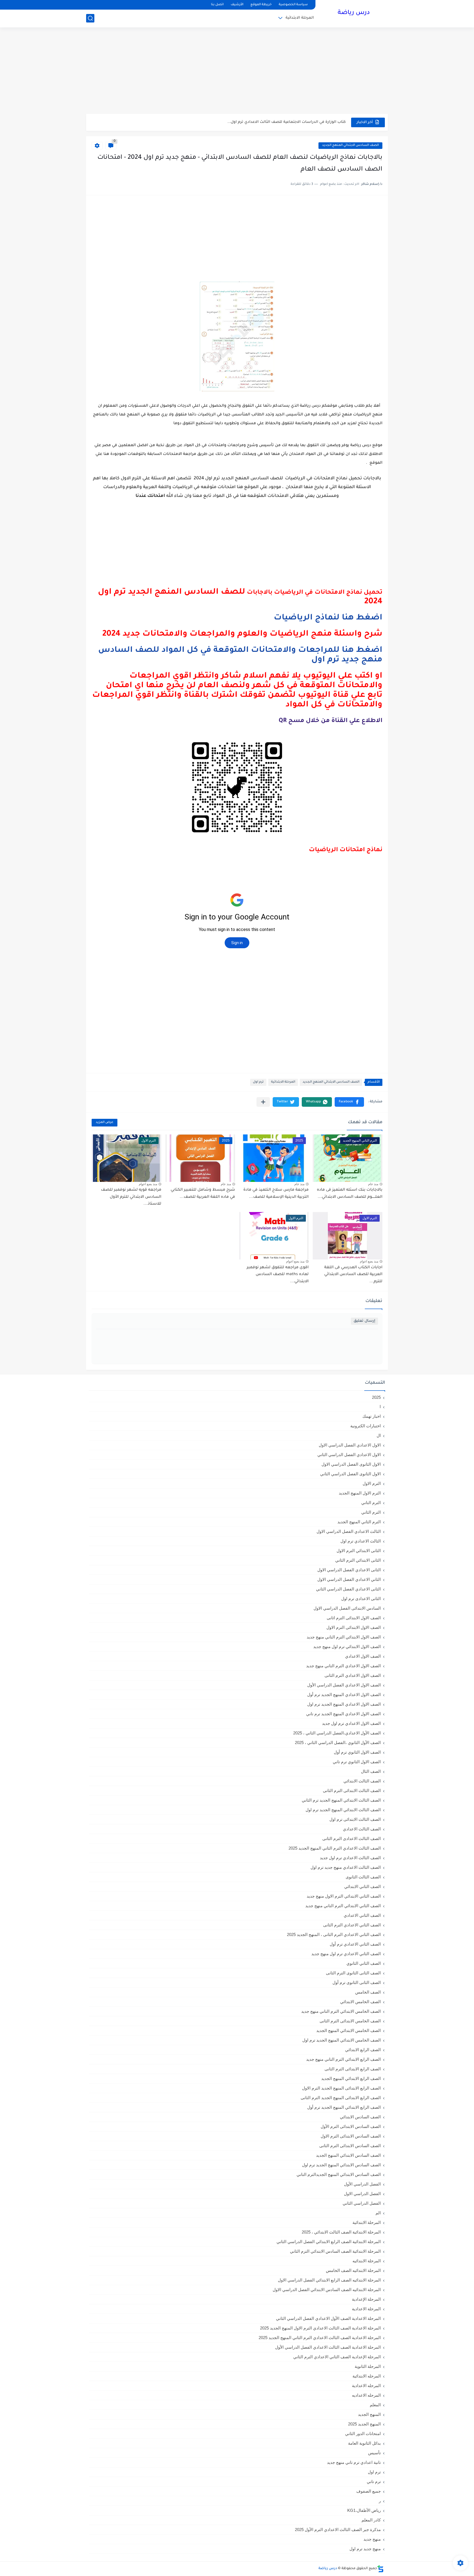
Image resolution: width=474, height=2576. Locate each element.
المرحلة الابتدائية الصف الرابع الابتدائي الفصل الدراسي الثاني (329, 2242)
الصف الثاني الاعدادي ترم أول (355, 1944)
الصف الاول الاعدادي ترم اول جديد (351, 1723)
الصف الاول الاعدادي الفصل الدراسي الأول (344, 1685)
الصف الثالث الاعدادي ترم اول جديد (350, 1858)
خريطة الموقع (261, 5)
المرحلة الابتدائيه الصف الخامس (353, 2270)
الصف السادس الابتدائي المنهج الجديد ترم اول (341, 2165)
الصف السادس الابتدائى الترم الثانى (350, 2146)
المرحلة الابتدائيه (367, 2261)
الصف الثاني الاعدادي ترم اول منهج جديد (346, 1954)
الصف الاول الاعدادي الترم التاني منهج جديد (343, 1666)
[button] (349, 1102)
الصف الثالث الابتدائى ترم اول (355, 1819)
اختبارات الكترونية (366, 1426)
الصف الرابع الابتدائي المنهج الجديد (351, 2078)
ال (379, 1435)
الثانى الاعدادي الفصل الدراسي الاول (349, 1570)
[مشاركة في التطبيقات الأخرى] (263, 1102)
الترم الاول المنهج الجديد (360, 1493)
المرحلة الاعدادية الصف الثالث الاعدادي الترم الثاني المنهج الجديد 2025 (320, 2338)
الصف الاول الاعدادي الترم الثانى (353, 1675)
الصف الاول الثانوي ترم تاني (357, 1762)
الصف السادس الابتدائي (360, 2117)
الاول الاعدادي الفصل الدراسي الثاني (349, 1455)
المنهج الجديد (369, 2414)
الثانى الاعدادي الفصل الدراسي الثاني (348, 1589)
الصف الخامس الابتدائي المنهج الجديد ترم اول (342, 2040)
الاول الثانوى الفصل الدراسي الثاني (350, 1474)
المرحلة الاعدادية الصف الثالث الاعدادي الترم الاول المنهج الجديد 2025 (320, 2328)
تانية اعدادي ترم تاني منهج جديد (354, 2462)
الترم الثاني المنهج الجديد (359, 1522)
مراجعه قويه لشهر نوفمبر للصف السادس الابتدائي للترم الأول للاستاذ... (131, 1197)
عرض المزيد (105, 1123)
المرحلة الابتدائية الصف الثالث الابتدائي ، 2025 (341, 2232)
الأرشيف (237, 5)
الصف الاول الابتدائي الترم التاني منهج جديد (344, 1637)
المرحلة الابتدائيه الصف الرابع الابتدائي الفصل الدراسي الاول (329, 2280)
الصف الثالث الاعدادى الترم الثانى (352, 1838)
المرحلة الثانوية (368, 2366)
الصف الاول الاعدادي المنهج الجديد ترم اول (344, 1704)
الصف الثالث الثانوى (363, 1877)
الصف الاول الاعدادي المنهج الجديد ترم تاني (343, 1714)
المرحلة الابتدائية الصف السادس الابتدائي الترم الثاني (335, 2251)
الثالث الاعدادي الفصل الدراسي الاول (349, 1531)
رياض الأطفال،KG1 (364, 2510)
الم (378, 2213)
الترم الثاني (371, 1512)
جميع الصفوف (369, 2491)
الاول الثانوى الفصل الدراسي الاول (351, 1464)
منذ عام (373, 1184)
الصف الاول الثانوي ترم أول (357, 1752)
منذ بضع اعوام (148, 1184)
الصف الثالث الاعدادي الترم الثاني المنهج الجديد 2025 (335, 1848)
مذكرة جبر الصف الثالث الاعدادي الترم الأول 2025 (338, 2530)
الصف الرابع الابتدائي (363, 2050)
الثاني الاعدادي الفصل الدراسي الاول (349, 1579)
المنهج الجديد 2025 (364, 2424)
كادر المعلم (371, 2520)
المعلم (375, 2405)
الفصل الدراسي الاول (362, 2194)
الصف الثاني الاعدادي (362, 1915)
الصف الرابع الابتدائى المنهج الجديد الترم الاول (341, 2088)
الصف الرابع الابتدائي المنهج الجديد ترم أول (344, 2107)
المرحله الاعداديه (366, 2395)
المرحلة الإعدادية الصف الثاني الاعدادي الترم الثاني (337, 2357)
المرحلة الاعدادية (366, 2309)
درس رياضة (354, 13)
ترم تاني (374, 2482)
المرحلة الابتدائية (300, 18)
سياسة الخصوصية (293, 5)
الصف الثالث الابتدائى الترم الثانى (352, 1791)
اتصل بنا (217, 5)
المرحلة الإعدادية (366, 2299)
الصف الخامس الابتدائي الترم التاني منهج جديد (341, 2011)
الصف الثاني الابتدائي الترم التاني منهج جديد (343, 1906)
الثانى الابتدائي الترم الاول (359, 1551)
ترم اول (258, 1082)
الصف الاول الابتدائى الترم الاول (354, 1627)
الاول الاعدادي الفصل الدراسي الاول (350, 1445)
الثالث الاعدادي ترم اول (361, 1541)
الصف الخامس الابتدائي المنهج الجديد (349, 2030)
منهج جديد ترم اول (365, 2549)
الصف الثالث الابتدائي (362, 1781)
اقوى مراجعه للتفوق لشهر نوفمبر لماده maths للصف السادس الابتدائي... (278, 1275)
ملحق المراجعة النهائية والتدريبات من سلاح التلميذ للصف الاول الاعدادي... (281, 122)
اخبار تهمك (372, 1416)
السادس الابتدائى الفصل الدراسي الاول (347, 1608)
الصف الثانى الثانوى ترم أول (357, 1982)
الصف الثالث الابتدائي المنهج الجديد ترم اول (343, 1810)
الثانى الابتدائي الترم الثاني (358, 1560)
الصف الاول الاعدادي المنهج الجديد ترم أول (344, 1695)
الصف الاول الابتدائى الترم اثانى (354, 1618)
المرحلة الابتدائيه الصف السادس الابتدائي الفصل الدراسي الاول (327, 2290)
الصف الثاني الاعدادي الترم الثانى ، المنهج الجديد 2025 (334, 1934)
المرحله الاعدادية (366, 2386)
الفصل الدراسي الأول (362, 2184)
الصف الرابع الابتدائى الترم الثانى (353, 2069)
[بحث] (90, 18)
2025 (376, 1397)
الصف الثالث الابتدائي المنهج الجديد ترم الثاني (341, 1800)
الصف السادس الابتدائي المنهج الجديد (350, 145)
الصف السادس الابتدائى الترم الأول (351, 2126)
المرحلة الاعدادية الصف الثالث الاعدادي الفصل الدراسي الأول (328, 2347)
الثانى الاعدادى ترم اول (361, 1599)
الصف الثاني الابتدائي (362, 1886)
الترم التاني (371, 1503)
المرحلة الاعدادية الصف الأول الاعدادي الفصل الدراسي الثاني (328, 2318)
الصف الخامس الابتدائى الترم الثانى (350, 2021)
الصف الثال (371, 1771)
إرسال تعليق (364, 1321)
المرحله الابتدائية (367, 2376)
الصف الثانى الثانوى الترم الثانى (353, 1973)
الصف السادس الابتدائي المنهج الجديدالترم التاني (339, 2174)
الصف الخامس (368, 1992)
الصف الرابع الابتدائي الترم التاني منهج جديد (343, 2059)
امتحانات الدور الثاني (363, 2434)
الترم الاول (372, 1483)
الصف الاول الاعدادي (363, 1656)
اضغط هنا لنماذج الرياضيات (328, 618)
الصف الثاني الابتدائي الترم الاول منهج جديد (344, 1896)
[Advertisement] (237, 71)
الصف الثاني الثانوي (364, 1963)
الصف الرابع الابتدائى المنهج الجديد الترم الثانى (341, 2098)
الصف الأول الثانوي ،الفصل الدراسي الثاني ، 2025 (338, 1743)
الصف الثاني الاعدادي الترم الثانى (352, 1925)
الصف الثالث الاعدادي (362, 1829)
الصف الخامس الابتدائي (360, 2002)
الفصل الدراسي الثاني (362, 2203)
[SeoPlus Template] (380, 2569)
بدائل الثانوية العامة (364, 2443)
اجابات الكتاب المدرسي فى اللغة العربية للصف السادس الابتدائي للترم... (353, 1275)
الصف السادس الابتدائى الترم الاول (351, 2136)
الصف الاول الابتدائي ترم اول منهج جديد (347, 1647)
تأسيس (374, 2453)
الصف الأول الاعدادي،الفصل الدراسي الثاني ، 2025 (337, 1733)
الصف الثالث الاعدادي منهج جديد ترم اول (346, 1867)
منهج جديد (372, 2539)
